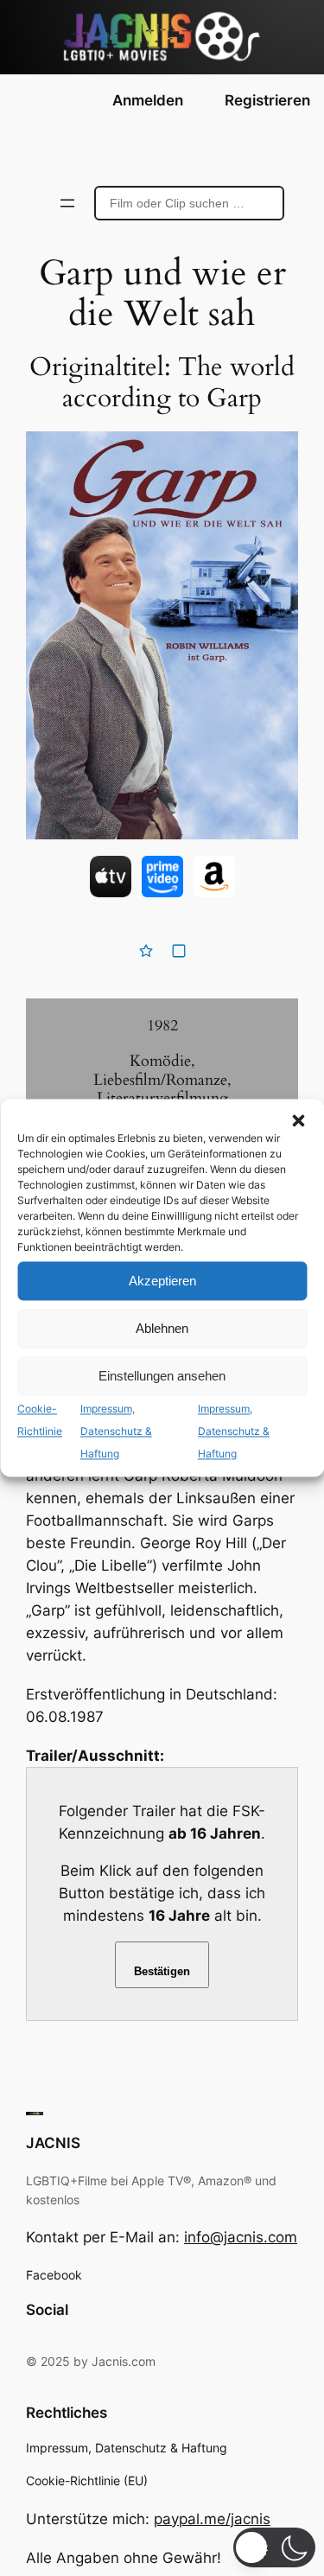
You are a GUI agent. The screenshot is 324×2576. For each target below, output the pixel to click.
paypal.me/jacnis (212, 2519)
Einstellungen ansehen (162, 1376)
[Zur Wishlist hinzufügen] (146, 951)
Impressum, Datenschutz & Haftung (116, 1431)
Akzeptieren (162, 1281)
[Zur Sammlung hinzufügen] (179, 951)
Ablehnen (162, 1328)
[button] (298, 1120)
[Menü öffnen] (67, 203)
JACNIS (53, 2143)
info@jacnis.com (241, 2237)
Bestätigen (162, 1971)
